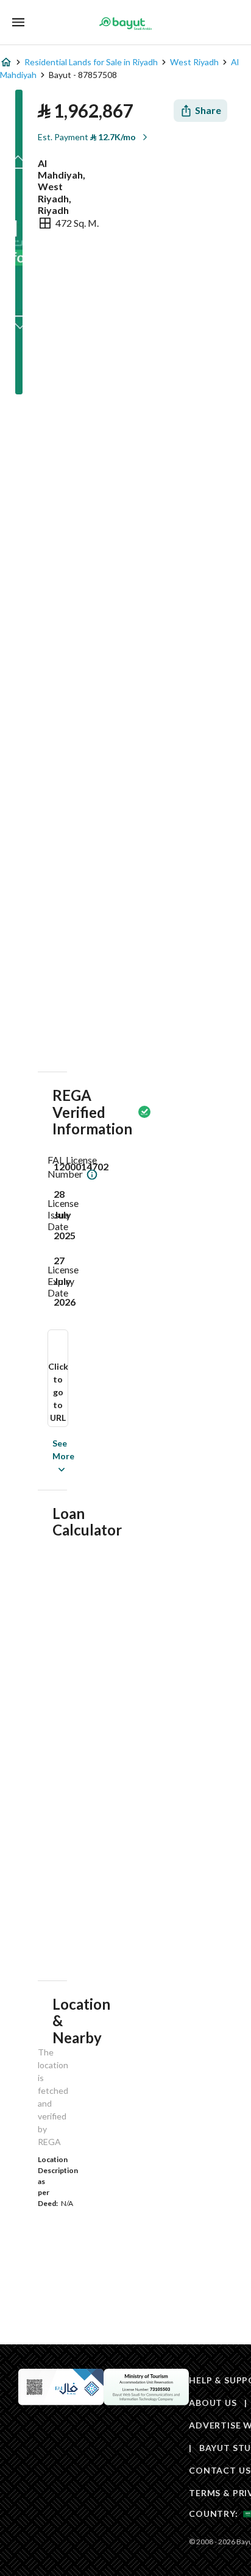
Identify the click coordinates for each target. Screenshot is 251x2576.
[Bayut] (125, 23)
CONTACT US (220, 2470)
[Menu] (18, 22)
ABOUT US (213, 2403)
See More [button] (45, 1456)
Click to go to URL (58, 1392)
